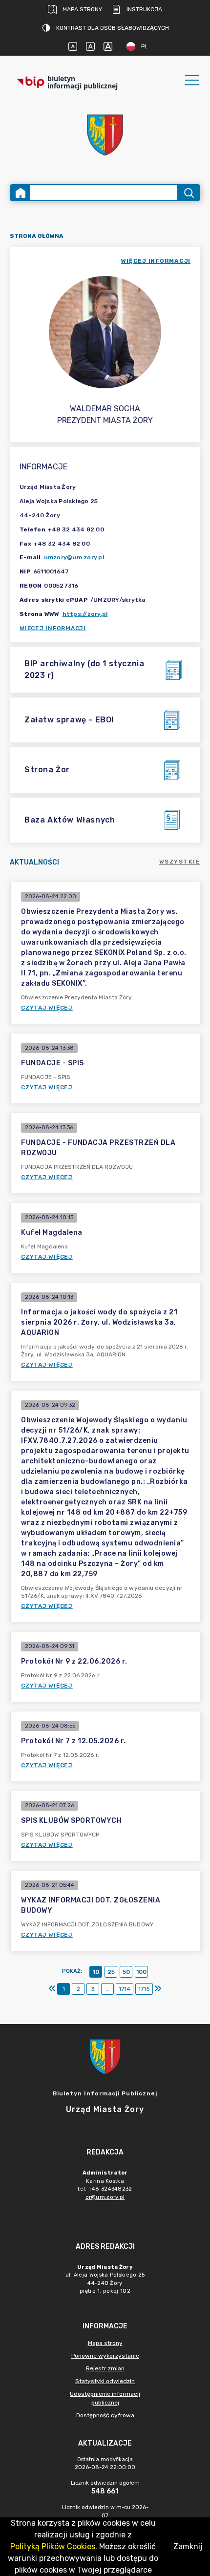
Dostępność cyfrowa (105, 2415)
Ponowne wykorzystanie (105, 2356)
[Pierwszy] (52, 1989)
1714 (125, 1989)
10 (96, 1972)
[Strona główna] (21, 193)
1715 (144, 1989)
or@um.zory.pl (105, 2197)
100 (141, 1972)
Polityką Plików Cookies (53, 2546)
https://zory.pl (85, 614)
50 (126, 1972)
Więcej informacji (53, 628)
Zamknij (188, 2546)
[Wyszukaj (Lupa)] (188, 193)
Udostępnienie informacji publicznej (105, 2398)
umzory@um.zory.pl (74, 557)
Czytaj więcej (47, 1008)
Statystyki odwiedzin (105, 2381)
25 (111, 1972)
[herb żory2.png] (105, 135)
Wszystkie (180, 862)
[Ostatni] (158, 1989)
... (108, 1989)
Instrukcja (144, 9)
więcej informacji (156, 261)
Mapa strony (82, 9)
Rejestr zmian (105, 2368)
